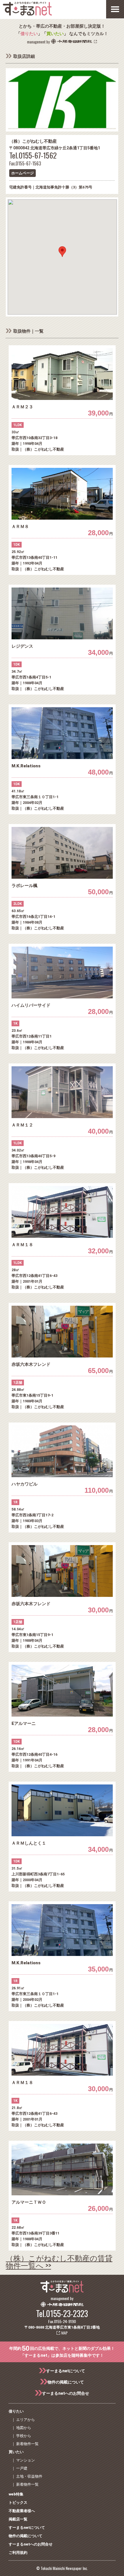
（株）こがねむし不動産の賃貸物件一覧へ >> (59, 2261)
